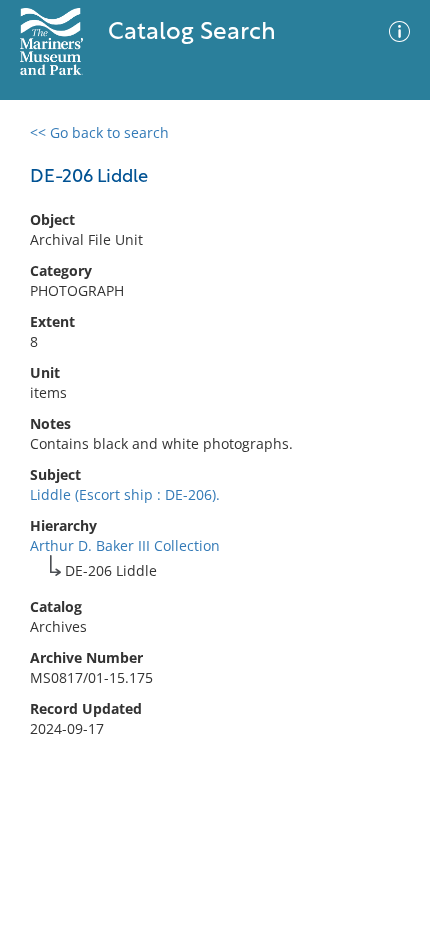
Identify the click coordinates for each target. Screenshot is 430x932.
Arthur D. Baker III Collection (125, 545)
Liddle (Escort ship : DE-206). (125, 494)
